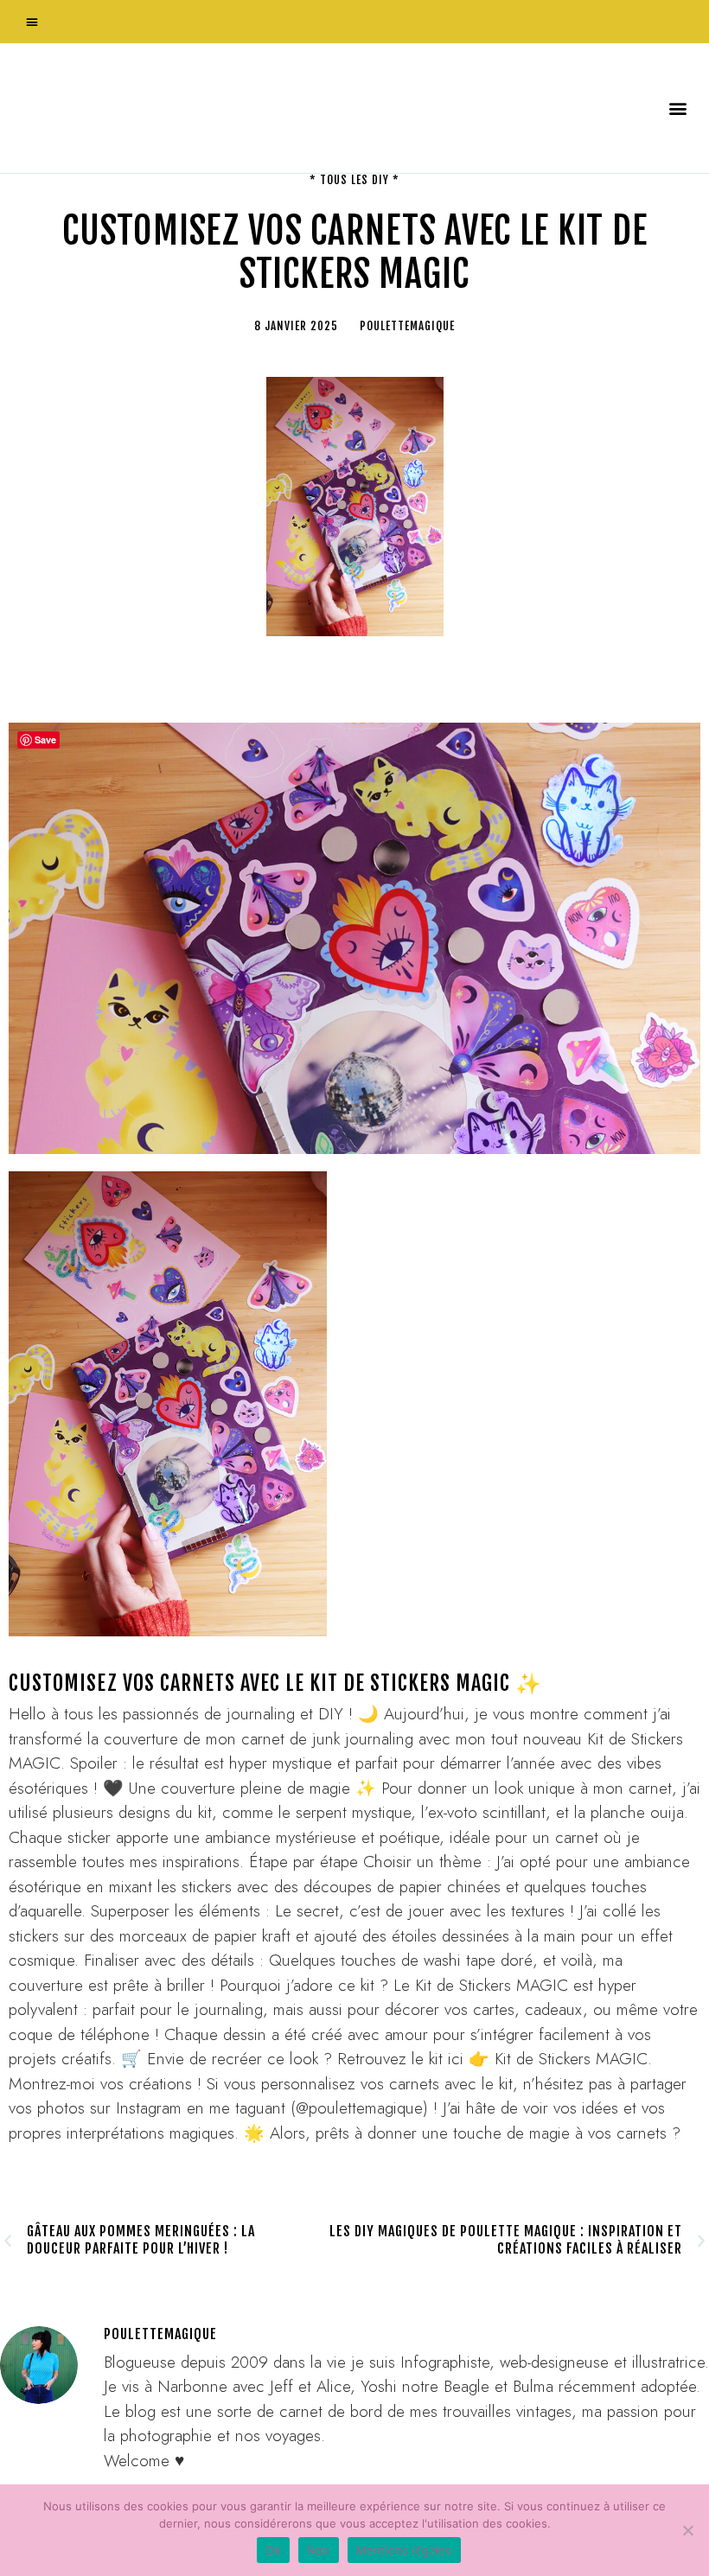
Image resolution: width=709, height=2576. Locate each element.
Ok (273, 2550)
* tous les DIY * (354, 180)
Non (319, 2550)
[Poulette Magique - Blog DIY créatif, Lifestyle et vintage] (191, 108)
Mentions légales (404, 2550)
